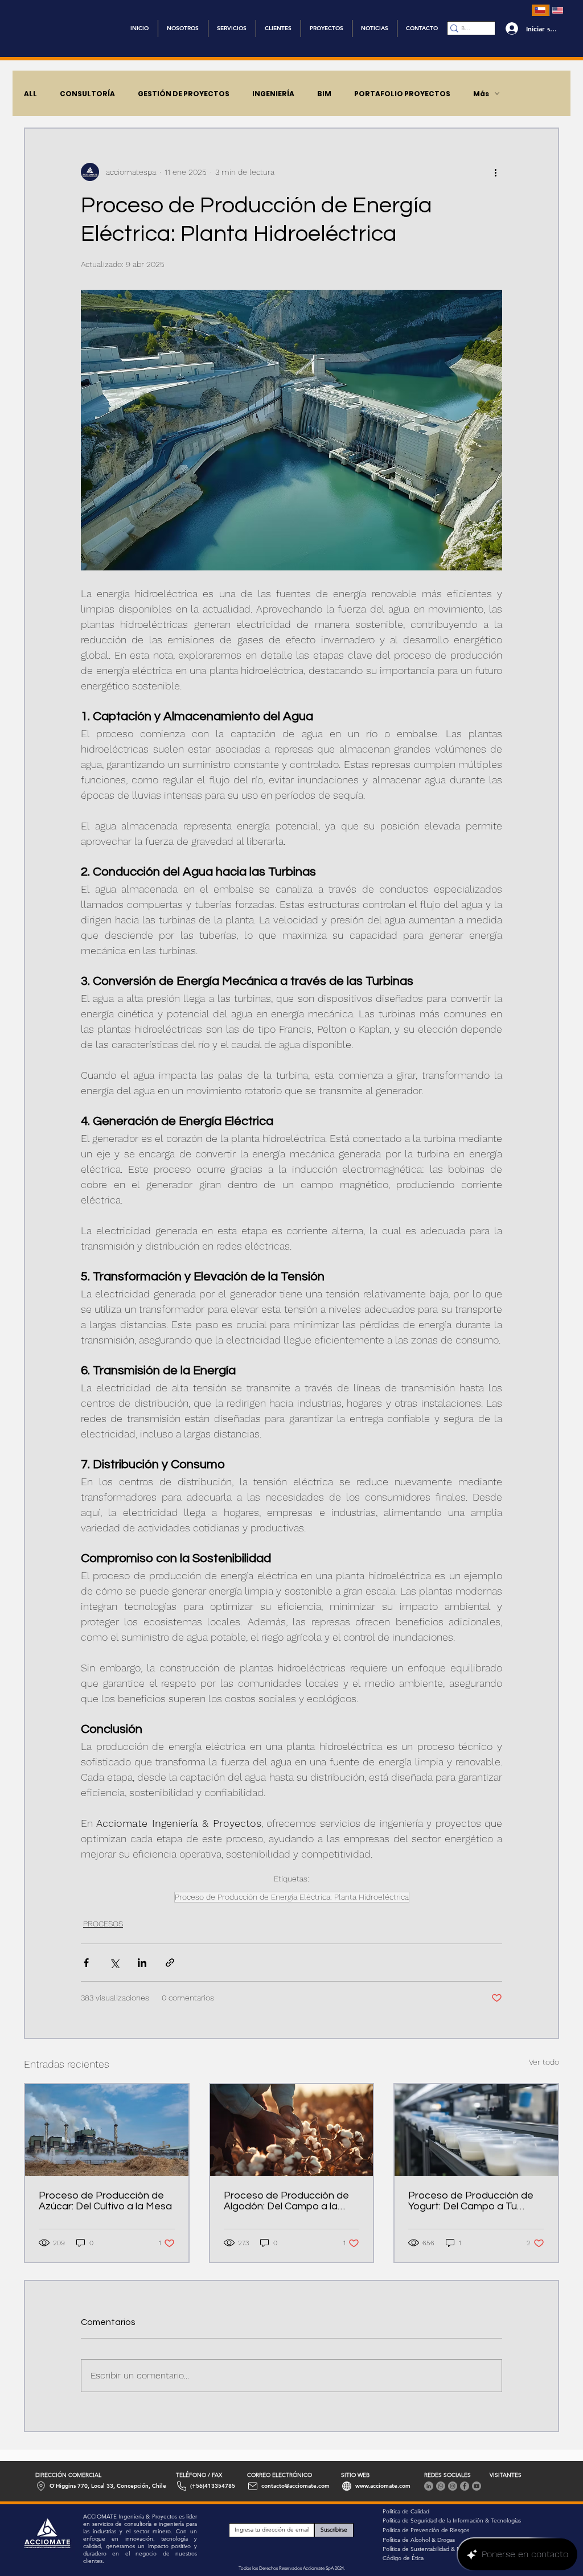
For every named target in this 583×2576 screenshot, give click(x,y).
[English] (558, 10)
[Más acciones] (495, 172)
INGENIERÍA (273, 94)
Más (481, 94)
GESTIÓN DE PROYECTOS (184, 94)
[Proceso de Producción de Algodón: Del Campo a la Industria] (292, 2130)
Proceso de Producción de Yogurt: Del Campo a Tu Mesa (471, 2201)
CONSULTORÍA (87, 94)
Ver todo (544, 2062)
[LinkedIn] (429, 2486)
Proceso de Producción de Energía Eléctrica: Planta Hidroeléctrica (292, 1897)
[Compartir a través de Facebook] (86, 1963)
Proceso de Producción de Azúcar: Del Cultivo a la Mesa (105, 2201)
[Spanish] (540, 10)
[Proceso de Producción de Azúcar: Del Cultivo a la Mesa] (107, 2130)
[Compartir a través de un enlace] (170, 1963)
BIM (324, 94)
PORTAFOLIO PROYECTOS (402, 94)
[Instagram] (453, 2486)
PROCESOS (103, 1924)
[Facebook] (465, 2486)
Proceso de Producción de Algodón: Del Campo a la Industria (286, 2201)
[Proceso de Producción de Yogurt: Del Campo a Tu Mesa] (476, 2130)
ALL (30, 94)
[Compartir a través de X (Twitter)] (114, 1963)
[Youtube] (477, 2486)
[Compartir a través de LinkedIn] (142, 1963)
